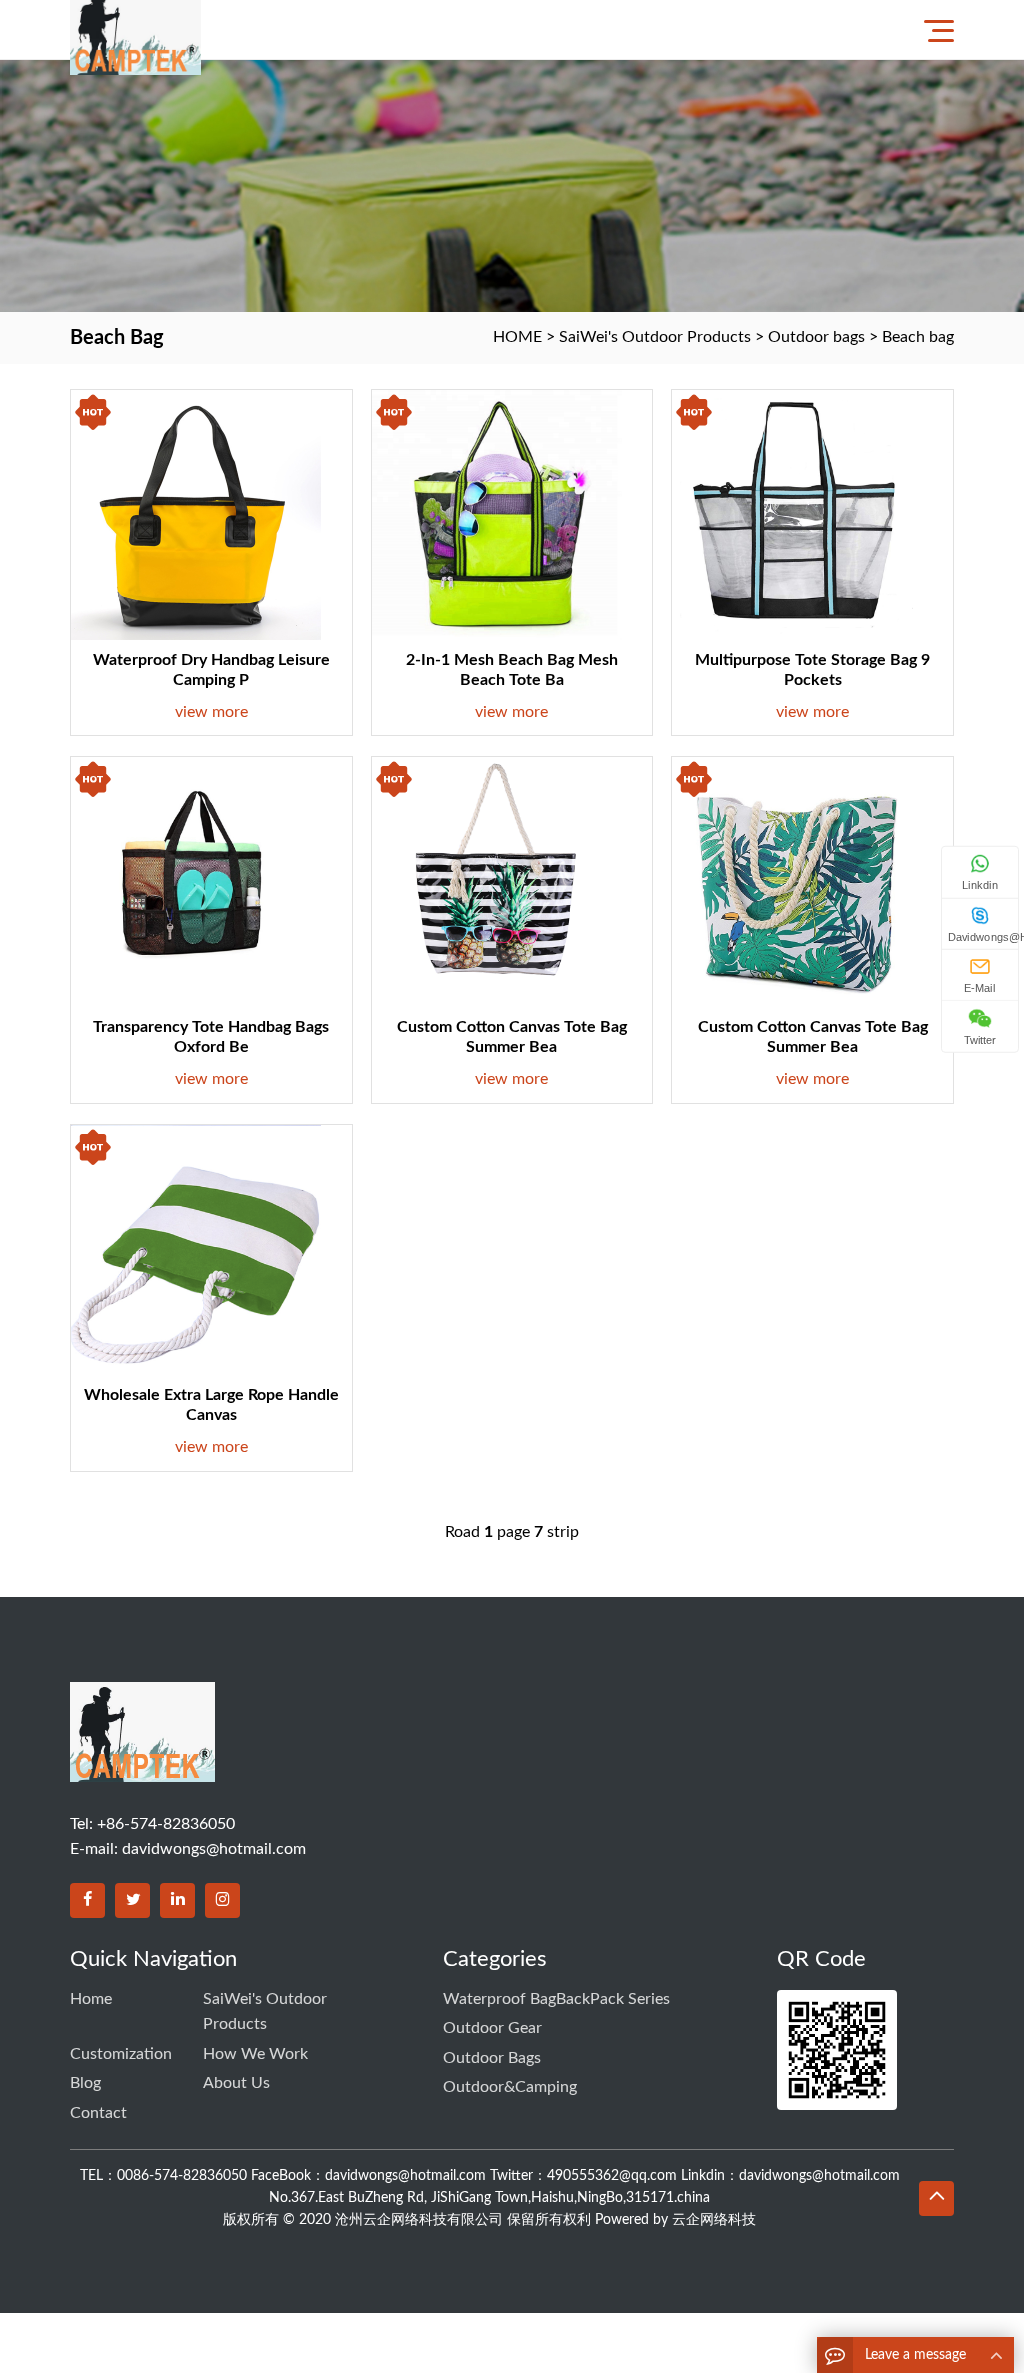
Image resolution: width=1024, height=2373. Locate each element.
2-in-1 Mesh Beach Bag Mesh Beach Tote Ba (512, 670)
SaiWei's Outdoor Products (655, 337)
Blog (85, 2083)
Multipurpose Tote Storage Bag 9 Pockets (812, 670)
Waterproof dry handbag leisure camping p (211, 670)
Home (91, 1999)
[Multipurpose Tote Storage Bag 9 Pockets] (797, 515)
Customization (121, 2054)
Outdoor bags (816, 337)
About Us (236, 2083)
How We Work (255, 2054)
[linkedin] (177, 1900)
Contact (98, 2113)
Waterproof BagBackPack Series (556, 1999)
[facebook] (87, 1900)
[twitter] (132, 1900)
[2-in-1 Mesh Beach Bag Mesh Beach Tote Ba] (497, 515)
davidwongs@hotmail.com (214, 1849)
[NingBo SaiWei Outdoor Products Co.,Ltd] (140, 29)
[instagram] (222, 1900)
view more (211, 712)
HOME (517, 337)
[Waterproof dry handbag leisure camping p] (196, 515)
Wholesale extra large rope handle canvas (211, 1405)
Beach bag (918, 337)
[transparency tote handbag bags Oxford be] (196, 882)
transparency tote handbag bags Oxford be (211, 1037)
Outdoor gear (492, 2028)
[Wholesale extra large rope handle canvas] (196, 1250)
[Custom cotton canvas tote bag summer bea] (497, 882)
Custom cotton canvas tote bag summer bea (512, 1037)
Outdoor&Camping (510, 2087)
